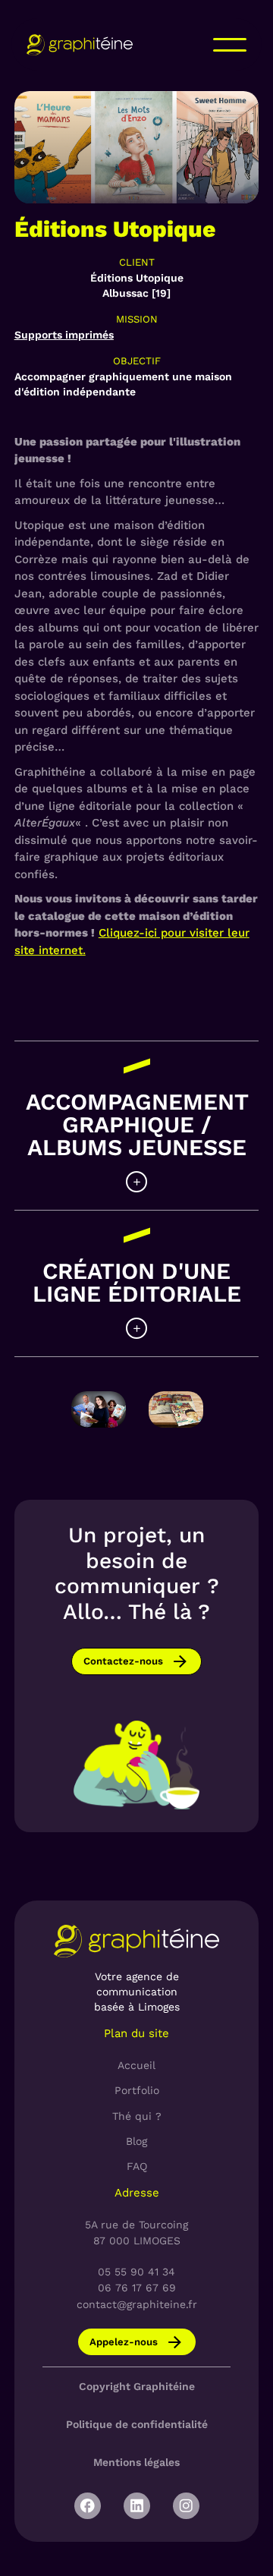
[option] (99, 1411)
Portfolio (137, 2090)
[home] (80, 44)
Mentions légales (136, 2462)
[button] (230, 45)
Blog (136, 2141)
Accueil (136, 2065)
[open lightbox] (99, 1409)
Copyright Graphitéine (137, 2386)
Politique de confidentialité (137, 2424)
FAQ (137, 2166)
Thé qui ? (137, 2116)
